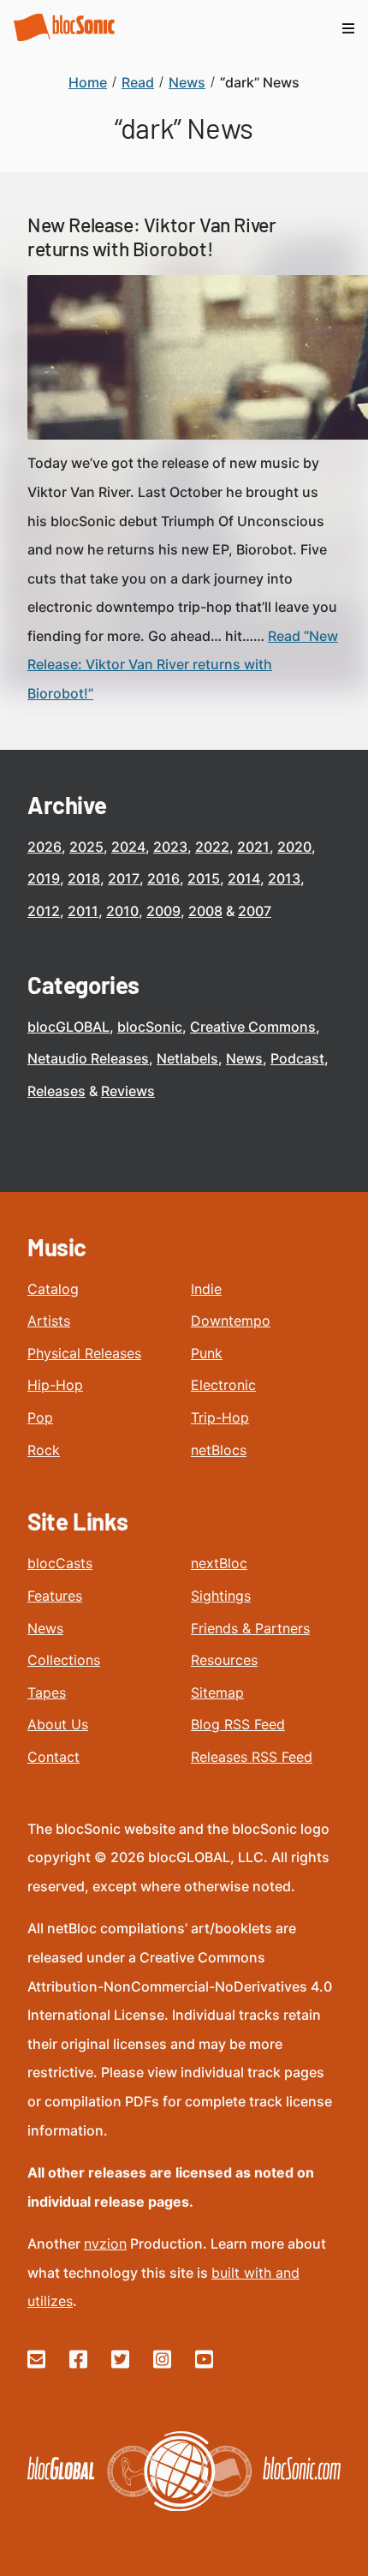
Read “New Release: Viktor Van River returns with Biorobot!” (183, 665)
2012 (44, 911)
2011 (83, 911)
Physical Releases (84, 1353)
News (244, 1058)
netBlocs (219, 1450)
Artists (49, 1321)
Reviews (128, 1091)
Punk (207, 1353)
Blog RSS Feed (238, 1724)
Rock (44, 1450)
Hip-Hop (55, 1385)
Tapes (47, 1692)
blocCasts (60, 1563)
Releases (56, 1091)
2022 (212, 847)
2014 (244, 878)
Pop (40, 1417)
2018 (84, 878)
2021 (253, 847)
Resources (224, 1660)
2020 (294, 847)
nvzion (105, 2244)
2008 (205, 911)
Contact (53, 1757)
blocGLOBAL (68, 1027)
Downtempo (231, 1321)
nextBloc (219, 1563)
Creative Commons (253, 1027)
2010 (122, 911)
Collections (64, 1660)
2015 (204, 878)
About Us (58, 1724)
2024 (128, 847)
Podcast (297, 1058)
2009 (163, 911)
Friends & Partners (250, 1628)
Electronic (223, 1385)
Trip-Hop (220, 1417)
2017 (124, 878)
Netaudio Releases (88, 1058)
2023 (170, 847)
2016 (163, 878)
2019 (44, 878)
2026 (45, 847)
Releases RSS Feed (252, 1757)
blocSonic (150, 1027)
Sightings (221, 1596)
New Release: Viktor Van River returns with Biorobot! (151, 237)
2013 (284, 878)
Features (55, 1596)
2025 (86, 847)
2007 (255, 911)
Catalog (53, 1289)
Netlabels (187, 1058)
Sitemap (217, 1692)
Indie (206, 1289)
